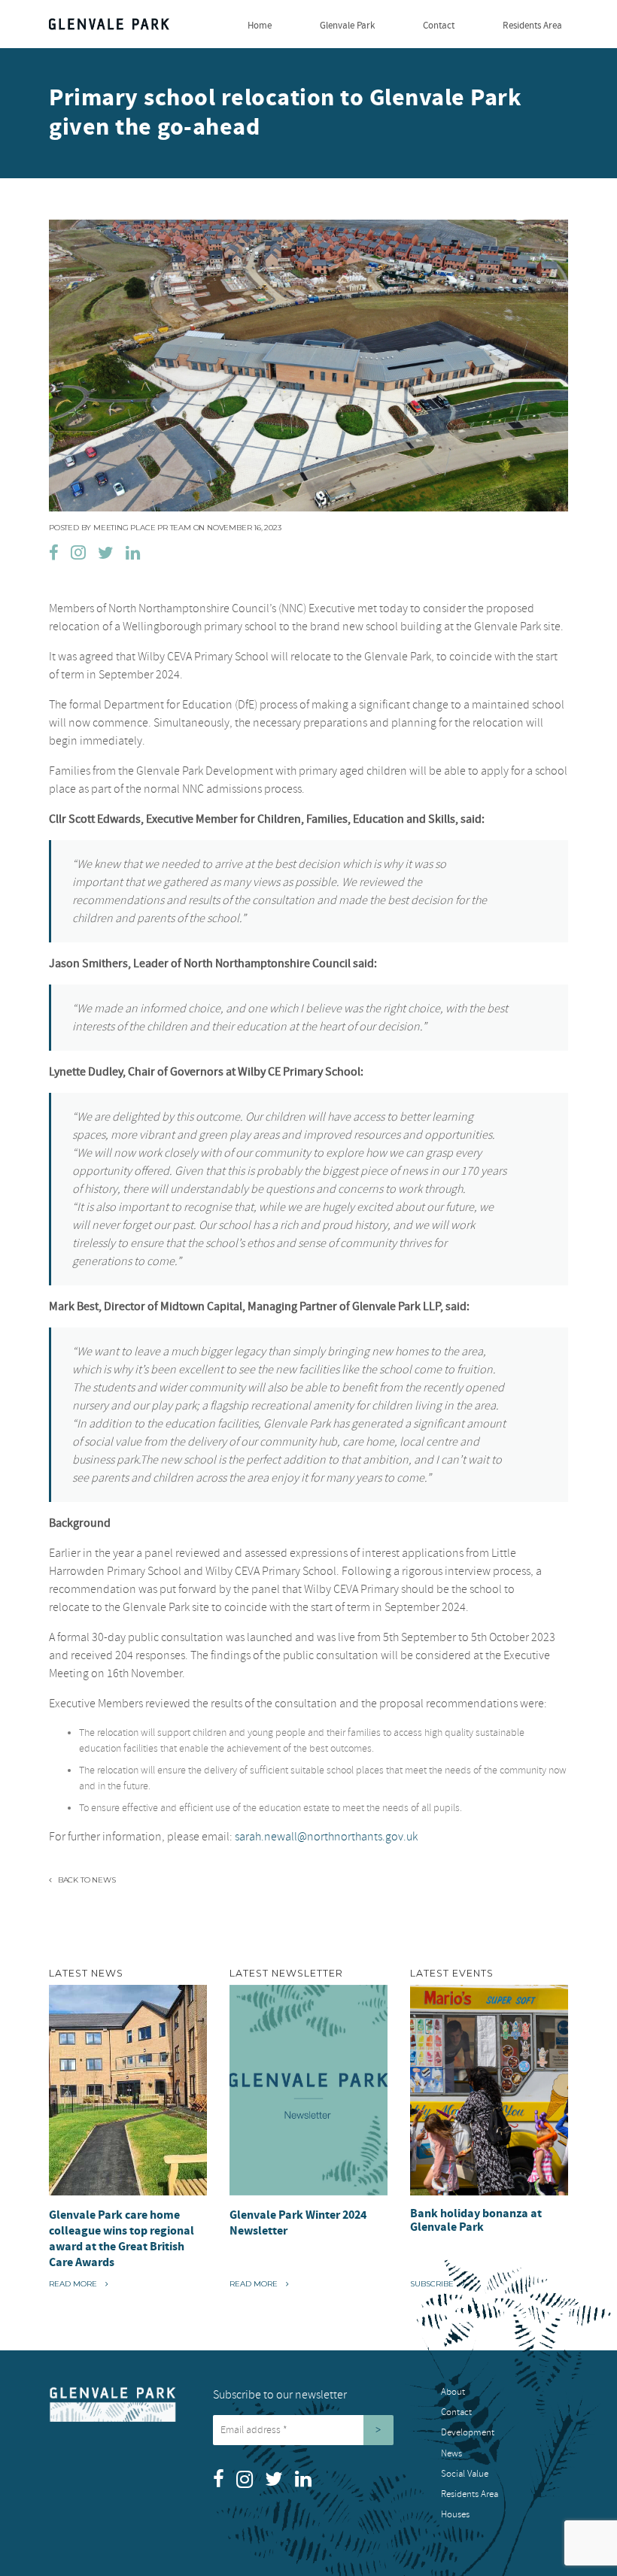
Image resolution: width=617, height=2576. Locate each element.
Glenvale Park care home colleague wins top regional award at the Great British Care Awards (122, 2239)
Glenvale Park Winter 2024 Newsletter (298, 2223)
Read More (78, 2284)
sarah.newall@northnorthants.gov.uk (326, 1837)
